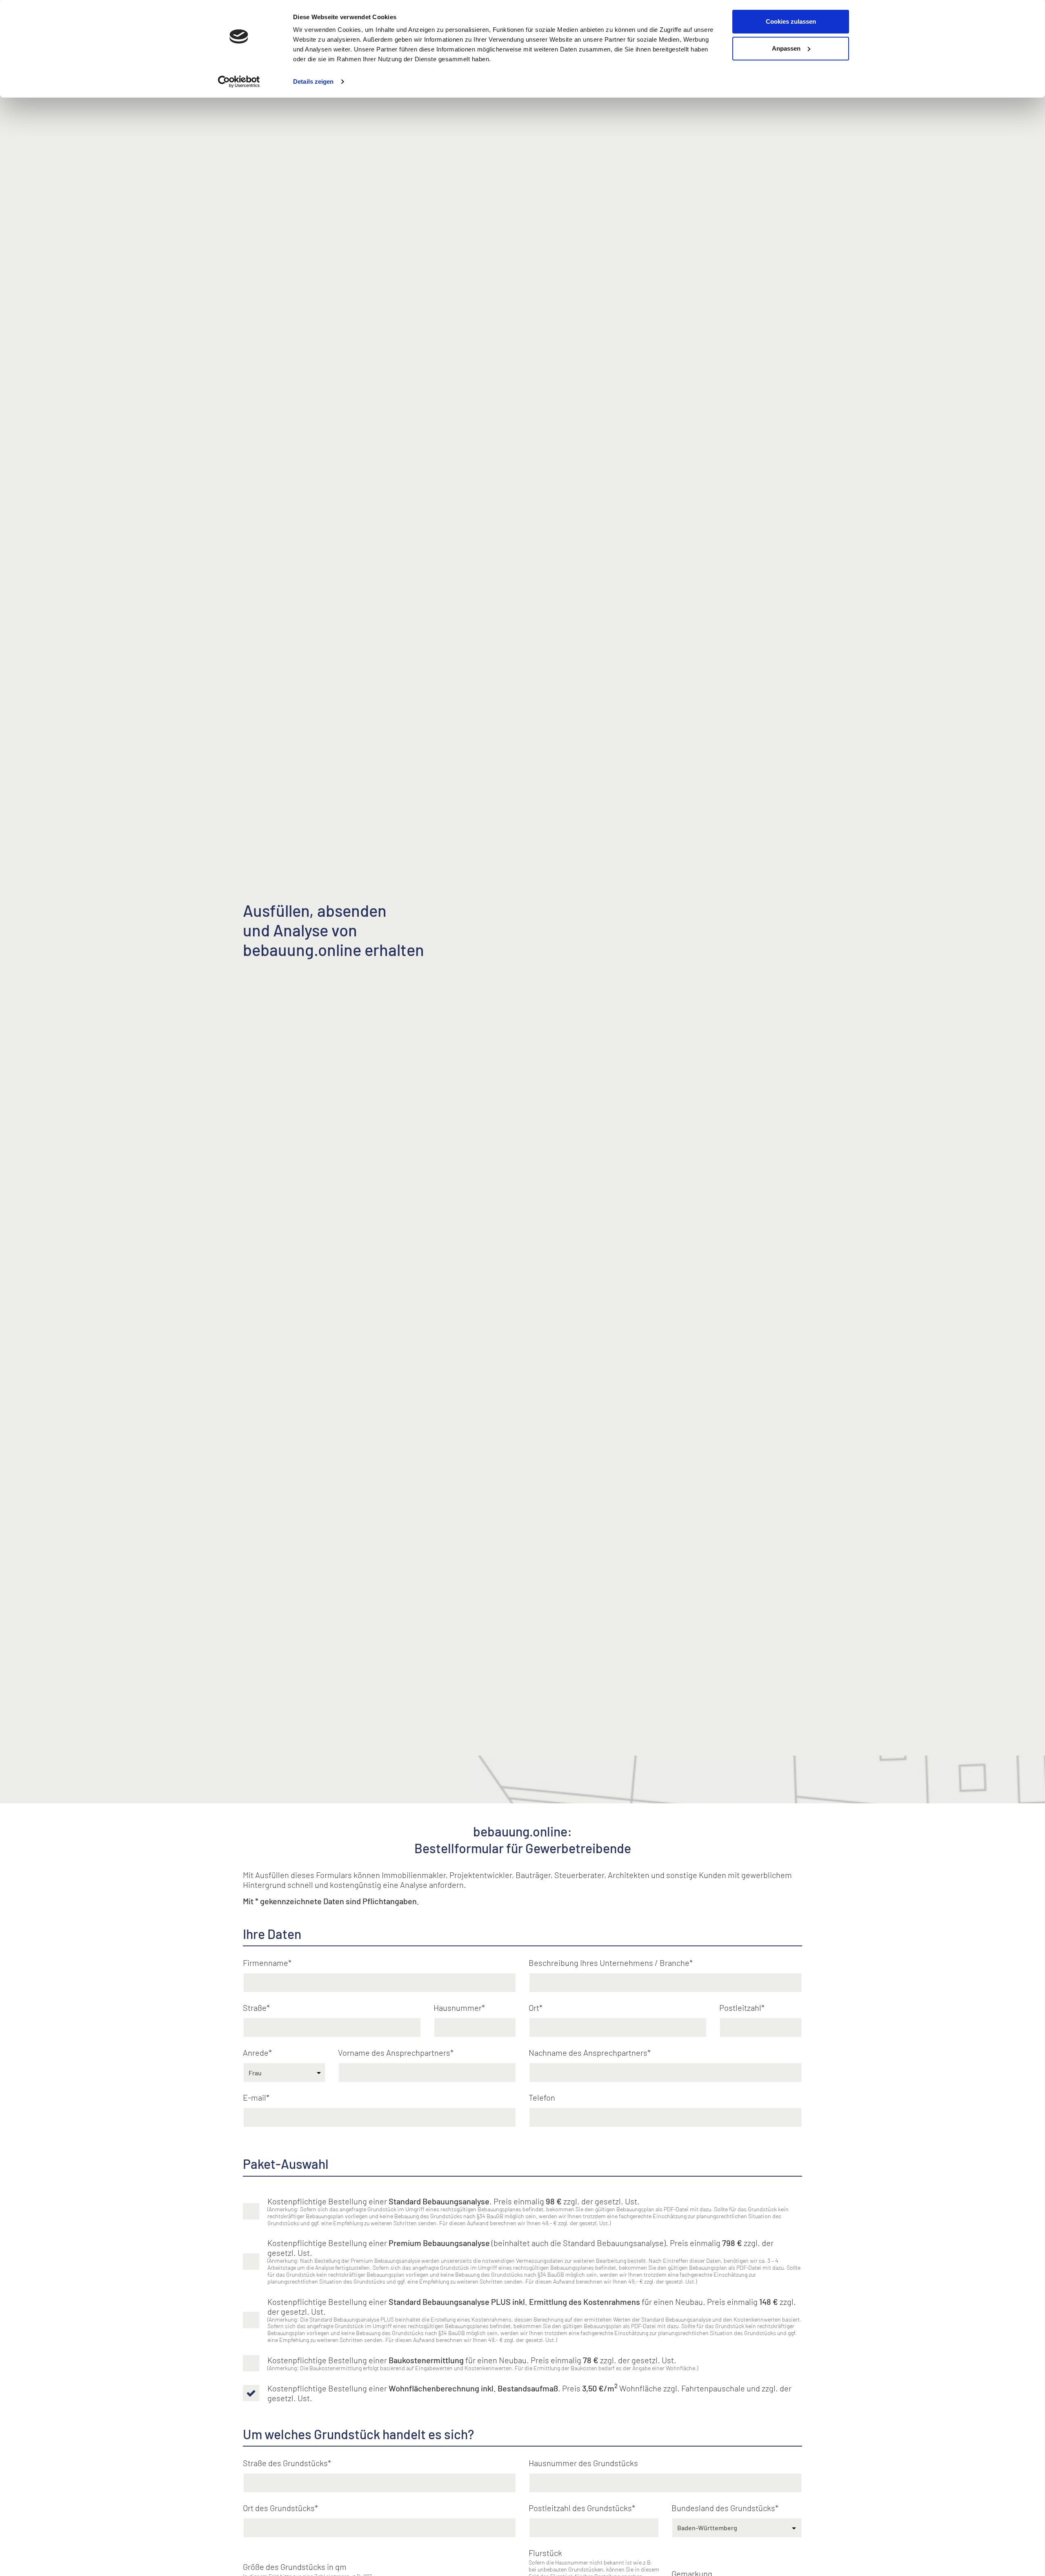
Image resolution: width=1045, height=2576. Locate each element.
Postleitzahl (740, 2008)
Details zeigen (313, 81)
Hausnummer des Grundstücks (583, 2463)
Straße (255, 2008)
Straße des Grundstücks (285, 2463)
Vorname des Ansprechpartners (394, 2052)
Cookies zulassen (791, 21)
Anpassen (786, 48)
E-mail (255, 2097)
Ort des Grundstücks (279, 2508)
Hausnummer (458, 2008)
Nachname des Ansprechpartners (588, 2052)
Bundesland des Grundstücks (723, 2508)
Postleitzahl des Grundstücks (580, 2508)
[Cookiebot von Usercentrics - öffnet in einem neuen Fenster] (239, 82)
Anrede (256, 2052)
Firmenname (266, 1963)
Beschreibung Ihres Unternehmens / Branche (609, 1963)
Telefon (542, 2097)
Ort (534, 2008)
